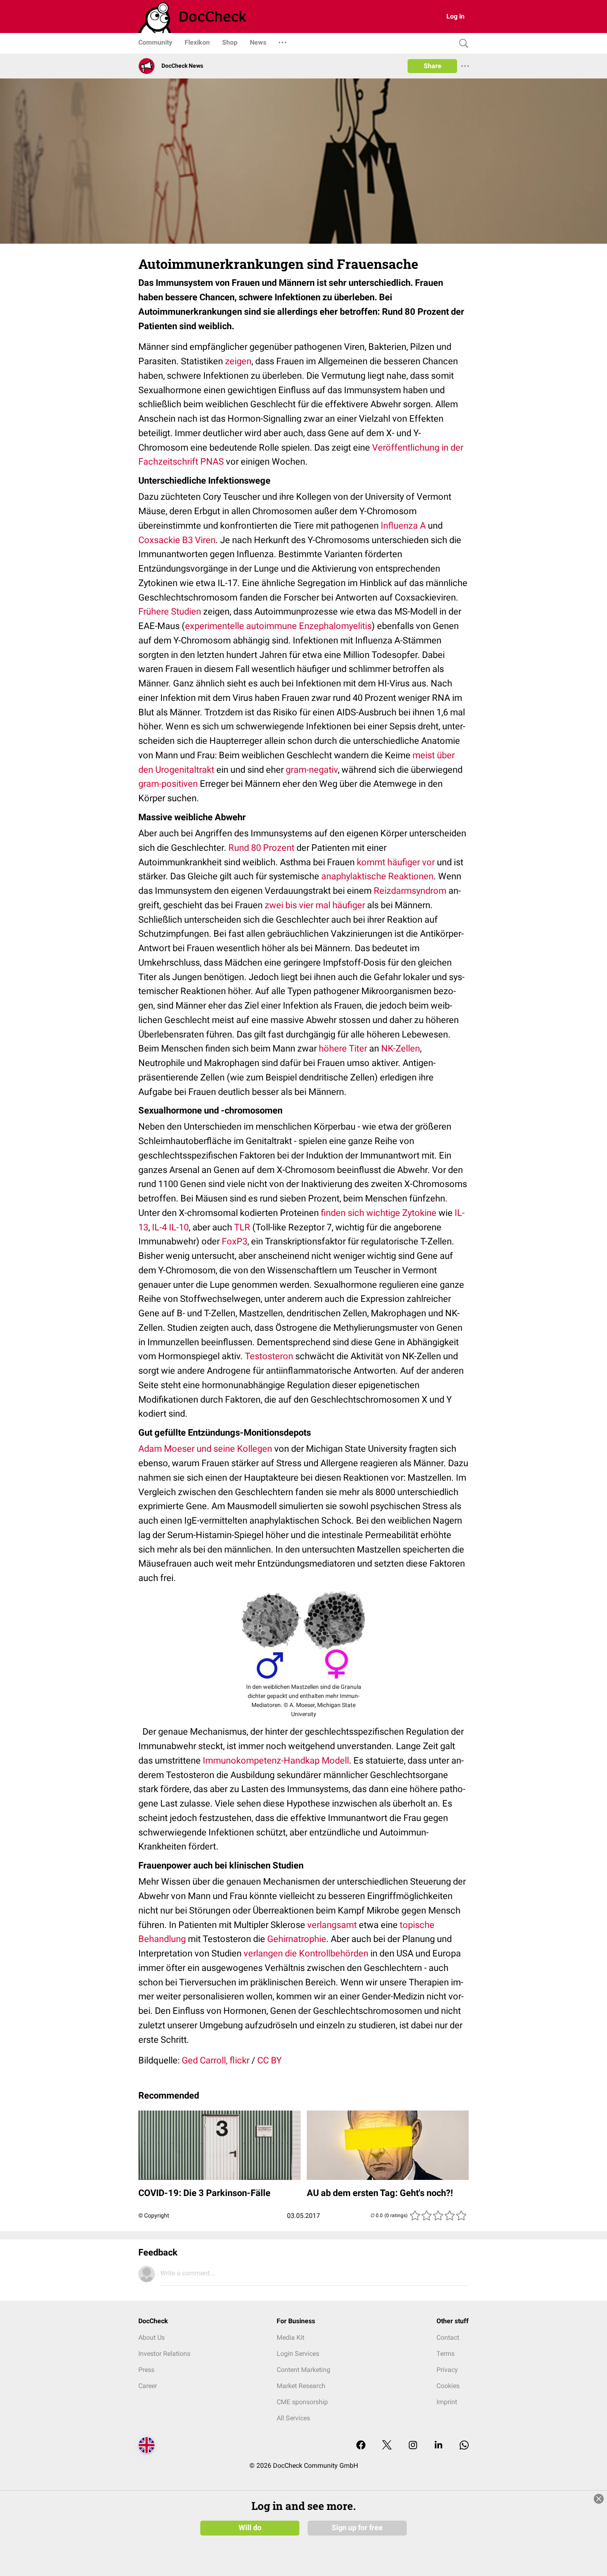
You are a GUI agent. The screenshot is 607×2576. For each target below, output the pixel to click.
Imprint (447, 2402)
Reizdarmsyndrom (410, 891)
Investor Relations (164, 2354)
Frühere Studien (170, 611)
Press (146, 2370)
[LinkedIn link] (439, 2446)
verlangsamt (332, 1925)
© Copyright (154, 2215)
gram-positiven (168, 784)
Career (148, 2386)
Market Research (301, 2386)
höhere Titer (343, 1048)
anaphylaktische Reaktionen (377, 876)
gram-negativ (312, 770)
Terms (446, 2354)
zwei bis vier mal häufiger (315, 905)
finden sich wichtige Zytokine (379, 1213)
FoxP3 (235, 1241)
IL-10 (179, 1227)
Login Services (298, 2354)
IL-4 (159, 1227)
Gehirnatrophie (297, 1939)
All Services (293, 2418)
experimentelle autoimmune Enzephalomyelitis (278, 626)
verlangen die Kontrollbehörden (306, 1953)
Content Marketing (303, 2370)
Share (433, 66)
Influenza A (403, 526)
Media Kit (290, 2337)
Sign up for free (357, 2528)
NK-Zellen (401, 1048)
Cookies (448, 2386)
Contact (448, 2337)
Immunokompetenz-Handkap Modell (276, 1760)
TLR (242, 1227)
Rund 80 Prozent (261, 848)
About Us (152, 2337)
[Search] (462, 44)
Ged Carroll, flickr (216, 2060)
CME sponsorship (302, 2402)
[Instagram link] (413, 2446)
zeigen (238, 361)
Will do (250, 2528)
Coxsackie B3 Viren (177, 540)
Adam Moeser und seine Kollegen (205, 1449)
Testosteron (269, 1356)
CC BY (269, 2060)
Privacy (447, 2370)
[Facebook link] (361, 2446)
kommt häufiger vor (396, 862)
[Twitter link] (387, 2446)
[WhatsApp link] (464, 2446)
